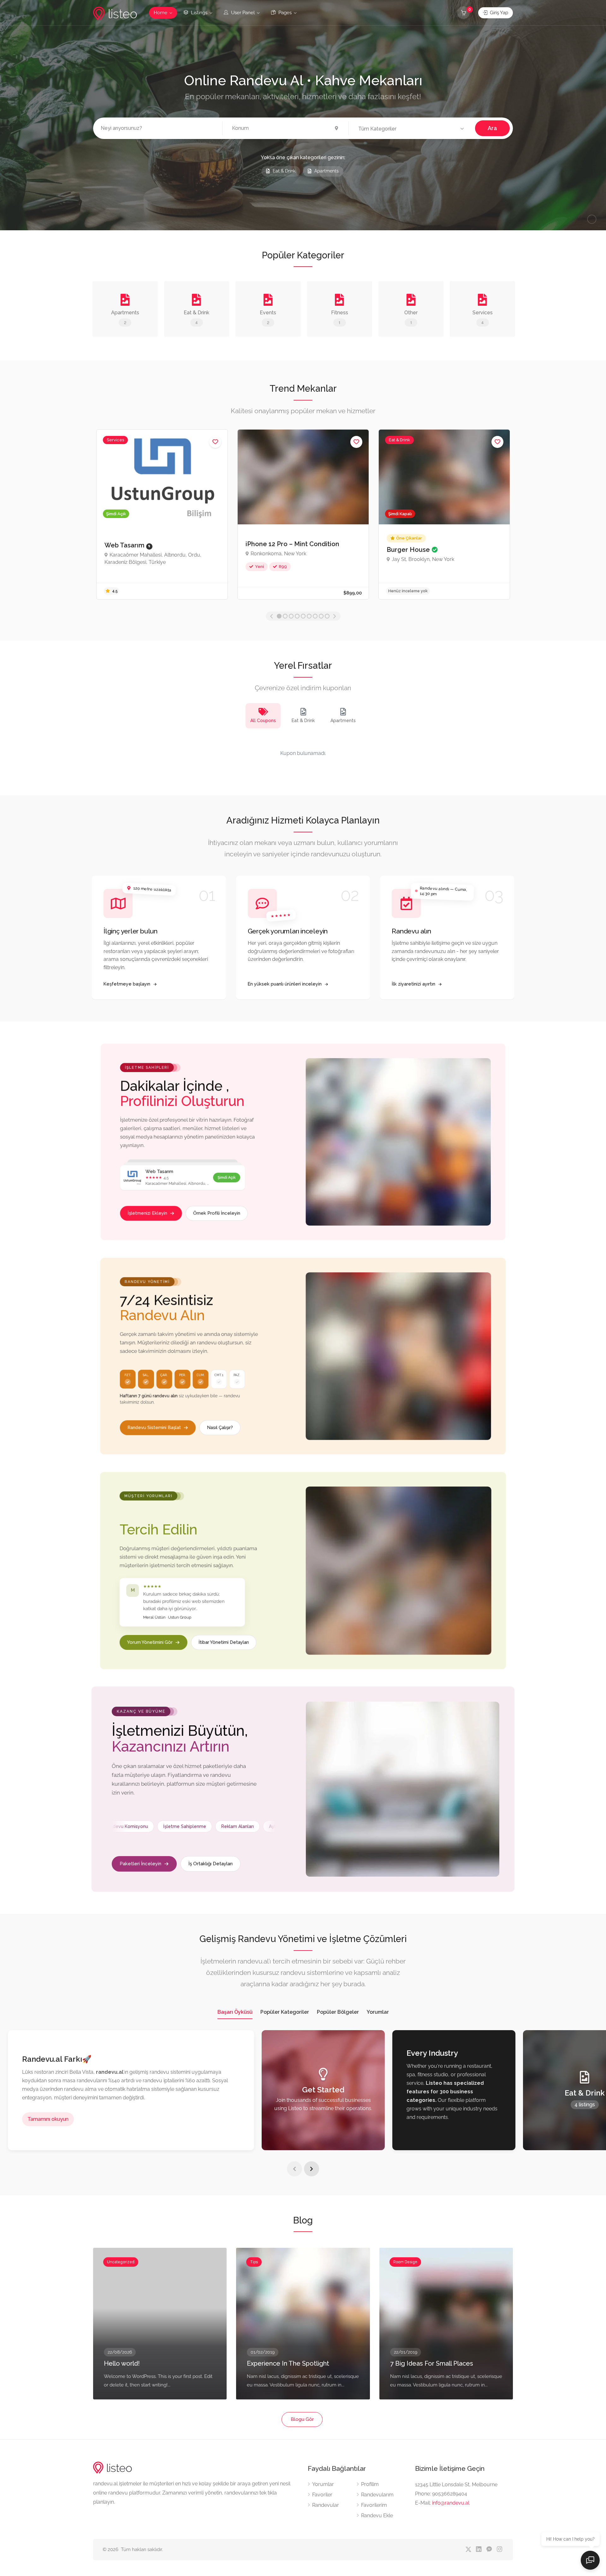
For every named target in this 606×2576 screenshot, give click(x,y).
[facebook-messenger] (489, 2550)
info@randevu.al (451, 2503)
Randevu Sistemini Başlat (154, 1427)
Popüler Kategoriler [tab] (285, 2012)
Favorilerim (374, 2505)
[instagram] (499, 2550)
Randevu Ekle (377, 2516)
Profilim (370, 2484)
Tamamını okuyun (48, 2119)
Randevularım (377, 2495)
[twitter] (468, 2550)
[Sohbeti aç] (590, 2560)
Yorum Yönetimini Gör (150, 1642)
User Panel (242, 13)
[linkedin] (479, 2550)
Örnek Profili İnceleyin (217, 1213)
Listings (199, 13)
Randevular (326, 2505)
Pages (284, 13)
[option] (162, 514)
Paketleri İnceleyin (140, 1863)
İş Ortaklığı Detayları (211, 1863)
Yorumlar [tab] (378, 2012)
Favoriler (322, 2495)
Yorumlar (323, 2484)
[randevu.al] (115, 13)
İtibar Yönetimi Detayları (224, 1642)
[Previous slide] (294, 2169)
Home (160, 13)
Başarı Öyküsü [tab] (235, 2012)
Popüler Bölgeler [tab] (338, 2012)
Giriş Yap (498, 13)
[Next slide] (312, 2169)
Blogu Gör (302, 2419)
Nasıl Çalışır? (220, 1427)
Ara (492, 128)
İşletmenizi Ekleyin (147, 1213)
